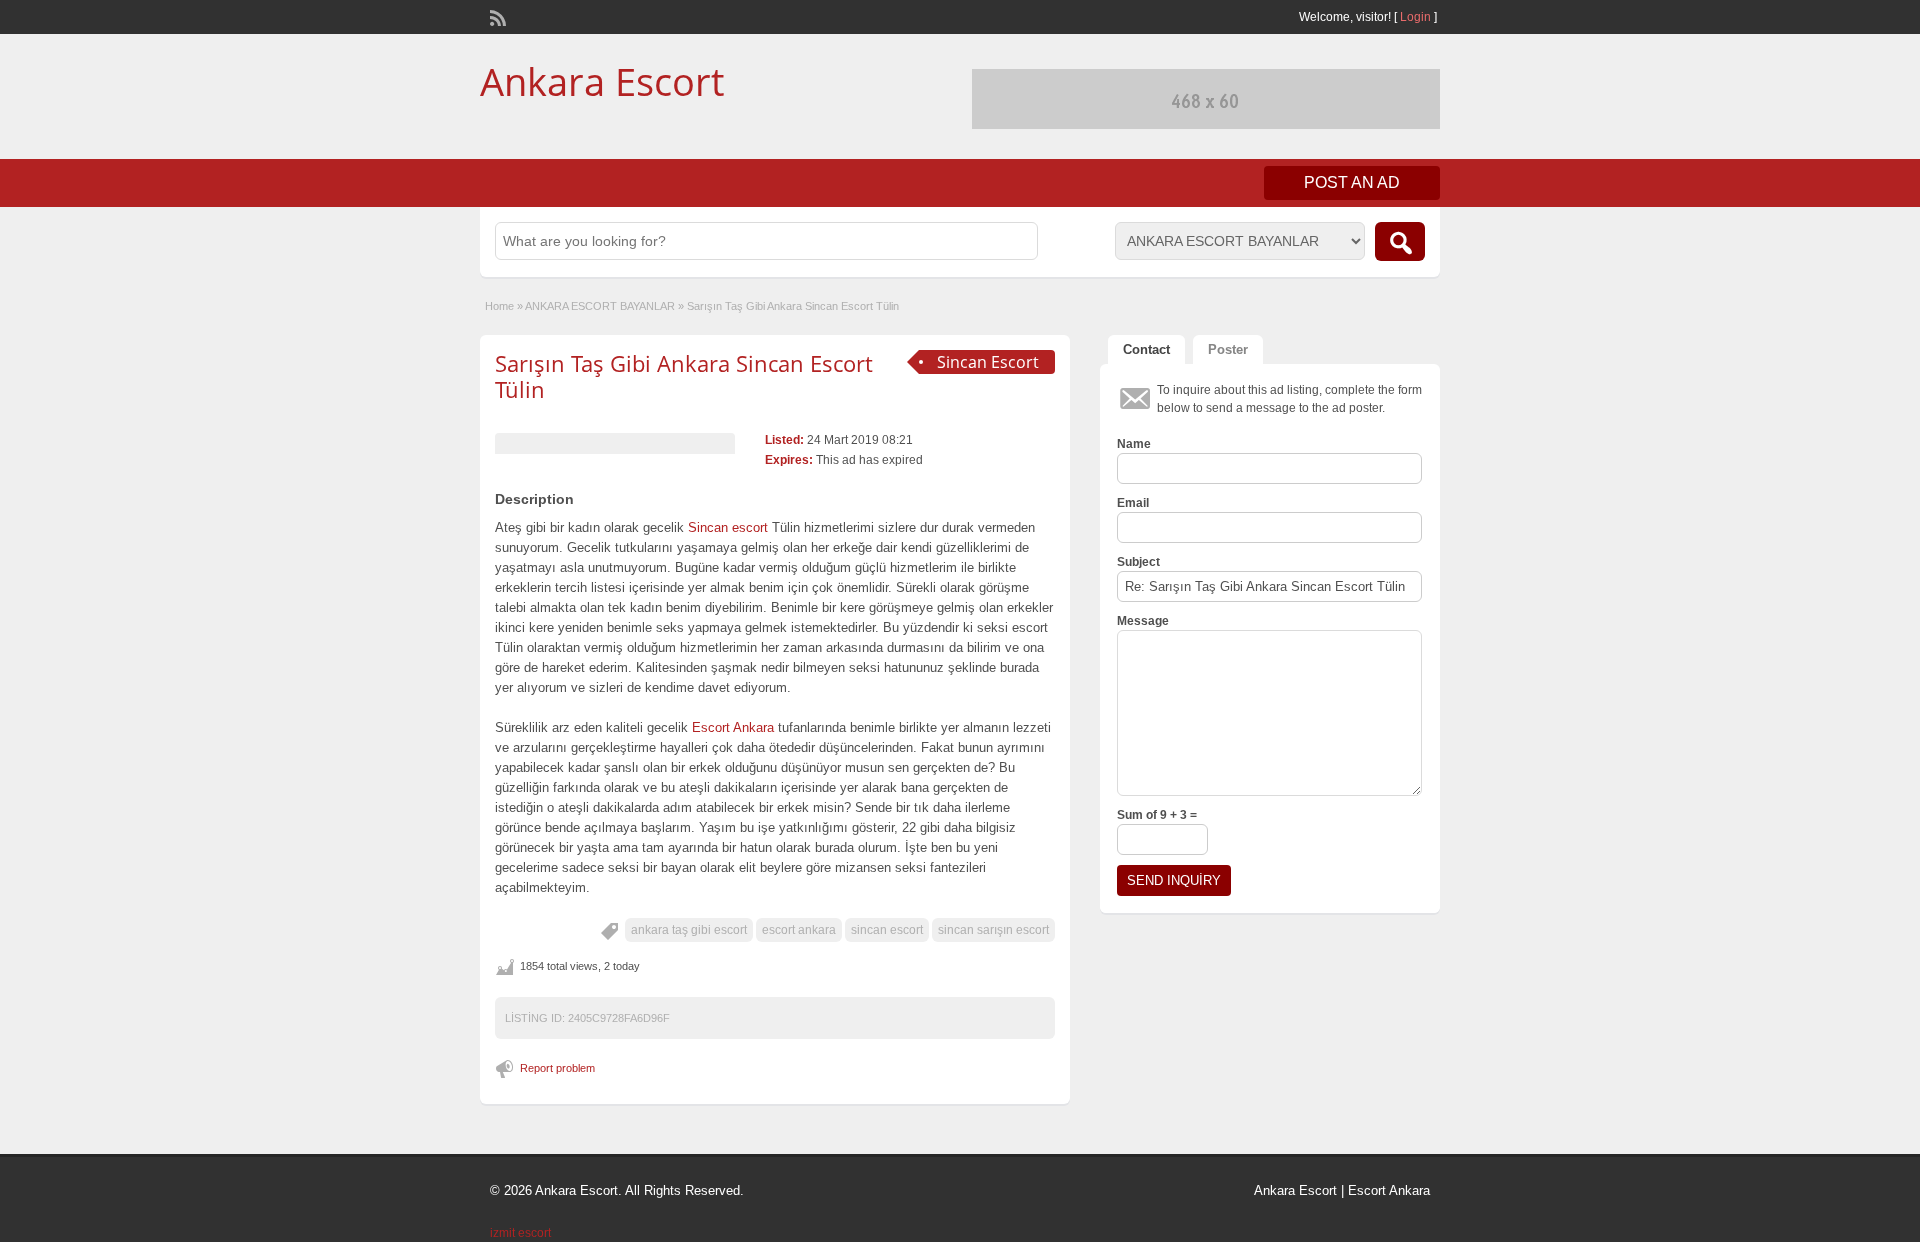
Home (499, 306)
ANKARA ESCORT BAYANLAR (600, 306)
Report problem (557, 1068)
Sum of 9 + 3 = (1157, 815)
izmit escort (520, 1233)
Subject (1138, 562)
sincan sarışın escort (993, 930)
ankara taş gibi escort (689, 930)
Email (1133, 503)
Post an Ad (1352, 182)
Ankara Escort (602, 81)
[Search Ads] (1400, 241)
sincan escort (887, 930)
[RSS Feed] (496, 16)
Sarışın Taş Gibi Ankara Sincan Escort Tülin (684, 376)
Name (1134, 444)
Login (1415, 17)
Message (1143, 621)
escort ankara (799, 930)
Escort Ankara (1389, 1190)
